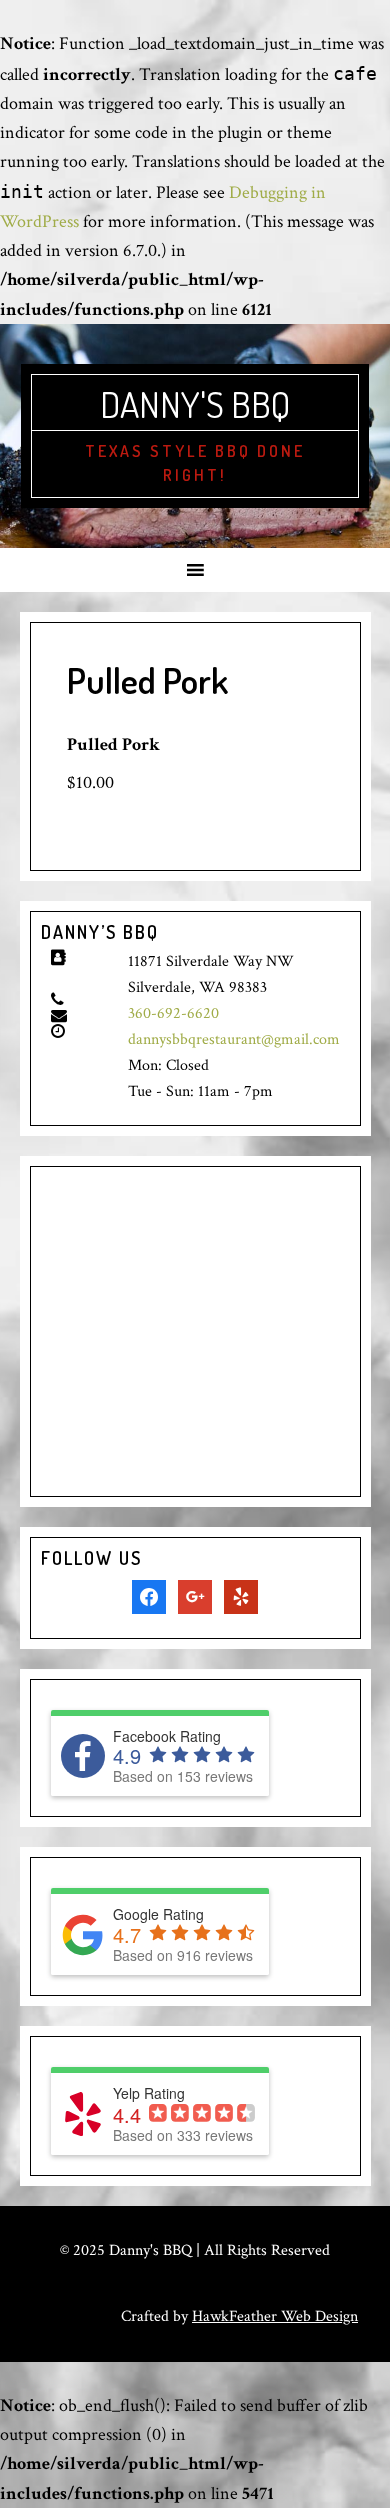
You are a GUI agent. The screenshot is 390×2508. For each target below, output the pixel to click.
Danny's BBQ (195, 404)
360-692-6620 (173, 1013)
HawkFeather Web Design (275, 2316)
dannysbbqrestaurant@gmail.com (234, 1039)
